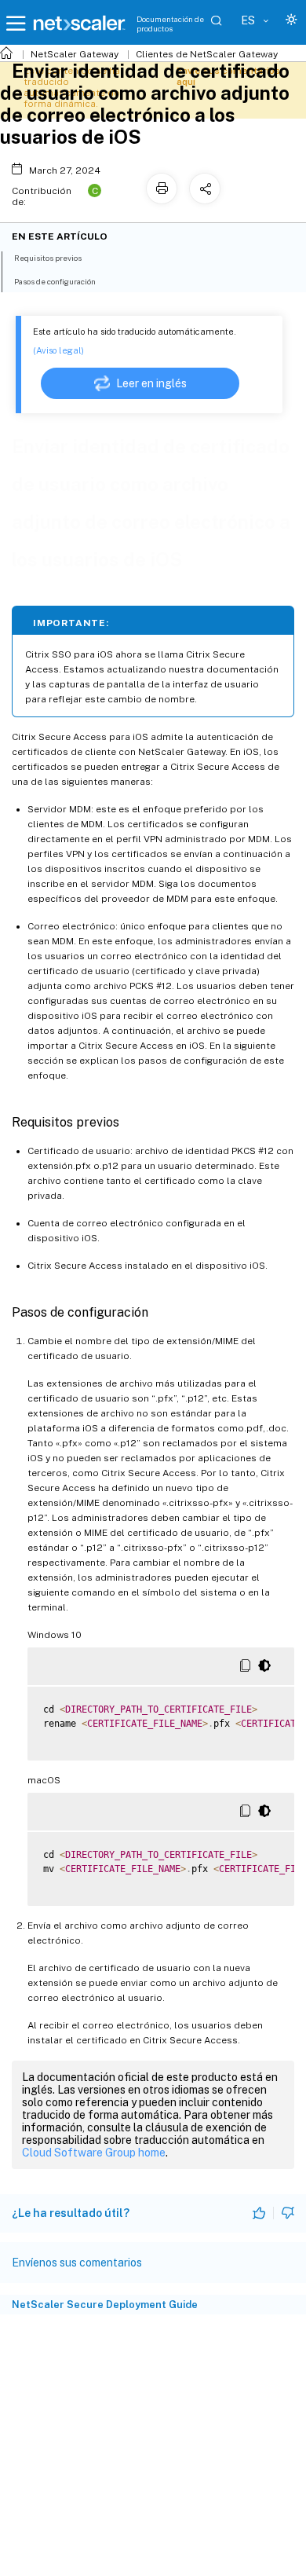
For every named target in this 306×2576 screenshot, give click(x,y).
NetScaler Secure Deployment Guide (105, 2305)
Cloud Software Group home (94, 2153)
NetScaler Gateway (75, 54)
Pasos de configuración (55, 281)
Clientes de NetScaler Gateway (207, 54)
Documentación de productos (170, 24)
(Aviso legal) (58, 350)
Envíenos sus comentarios (77, 2263)
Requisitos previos (48, 258)
